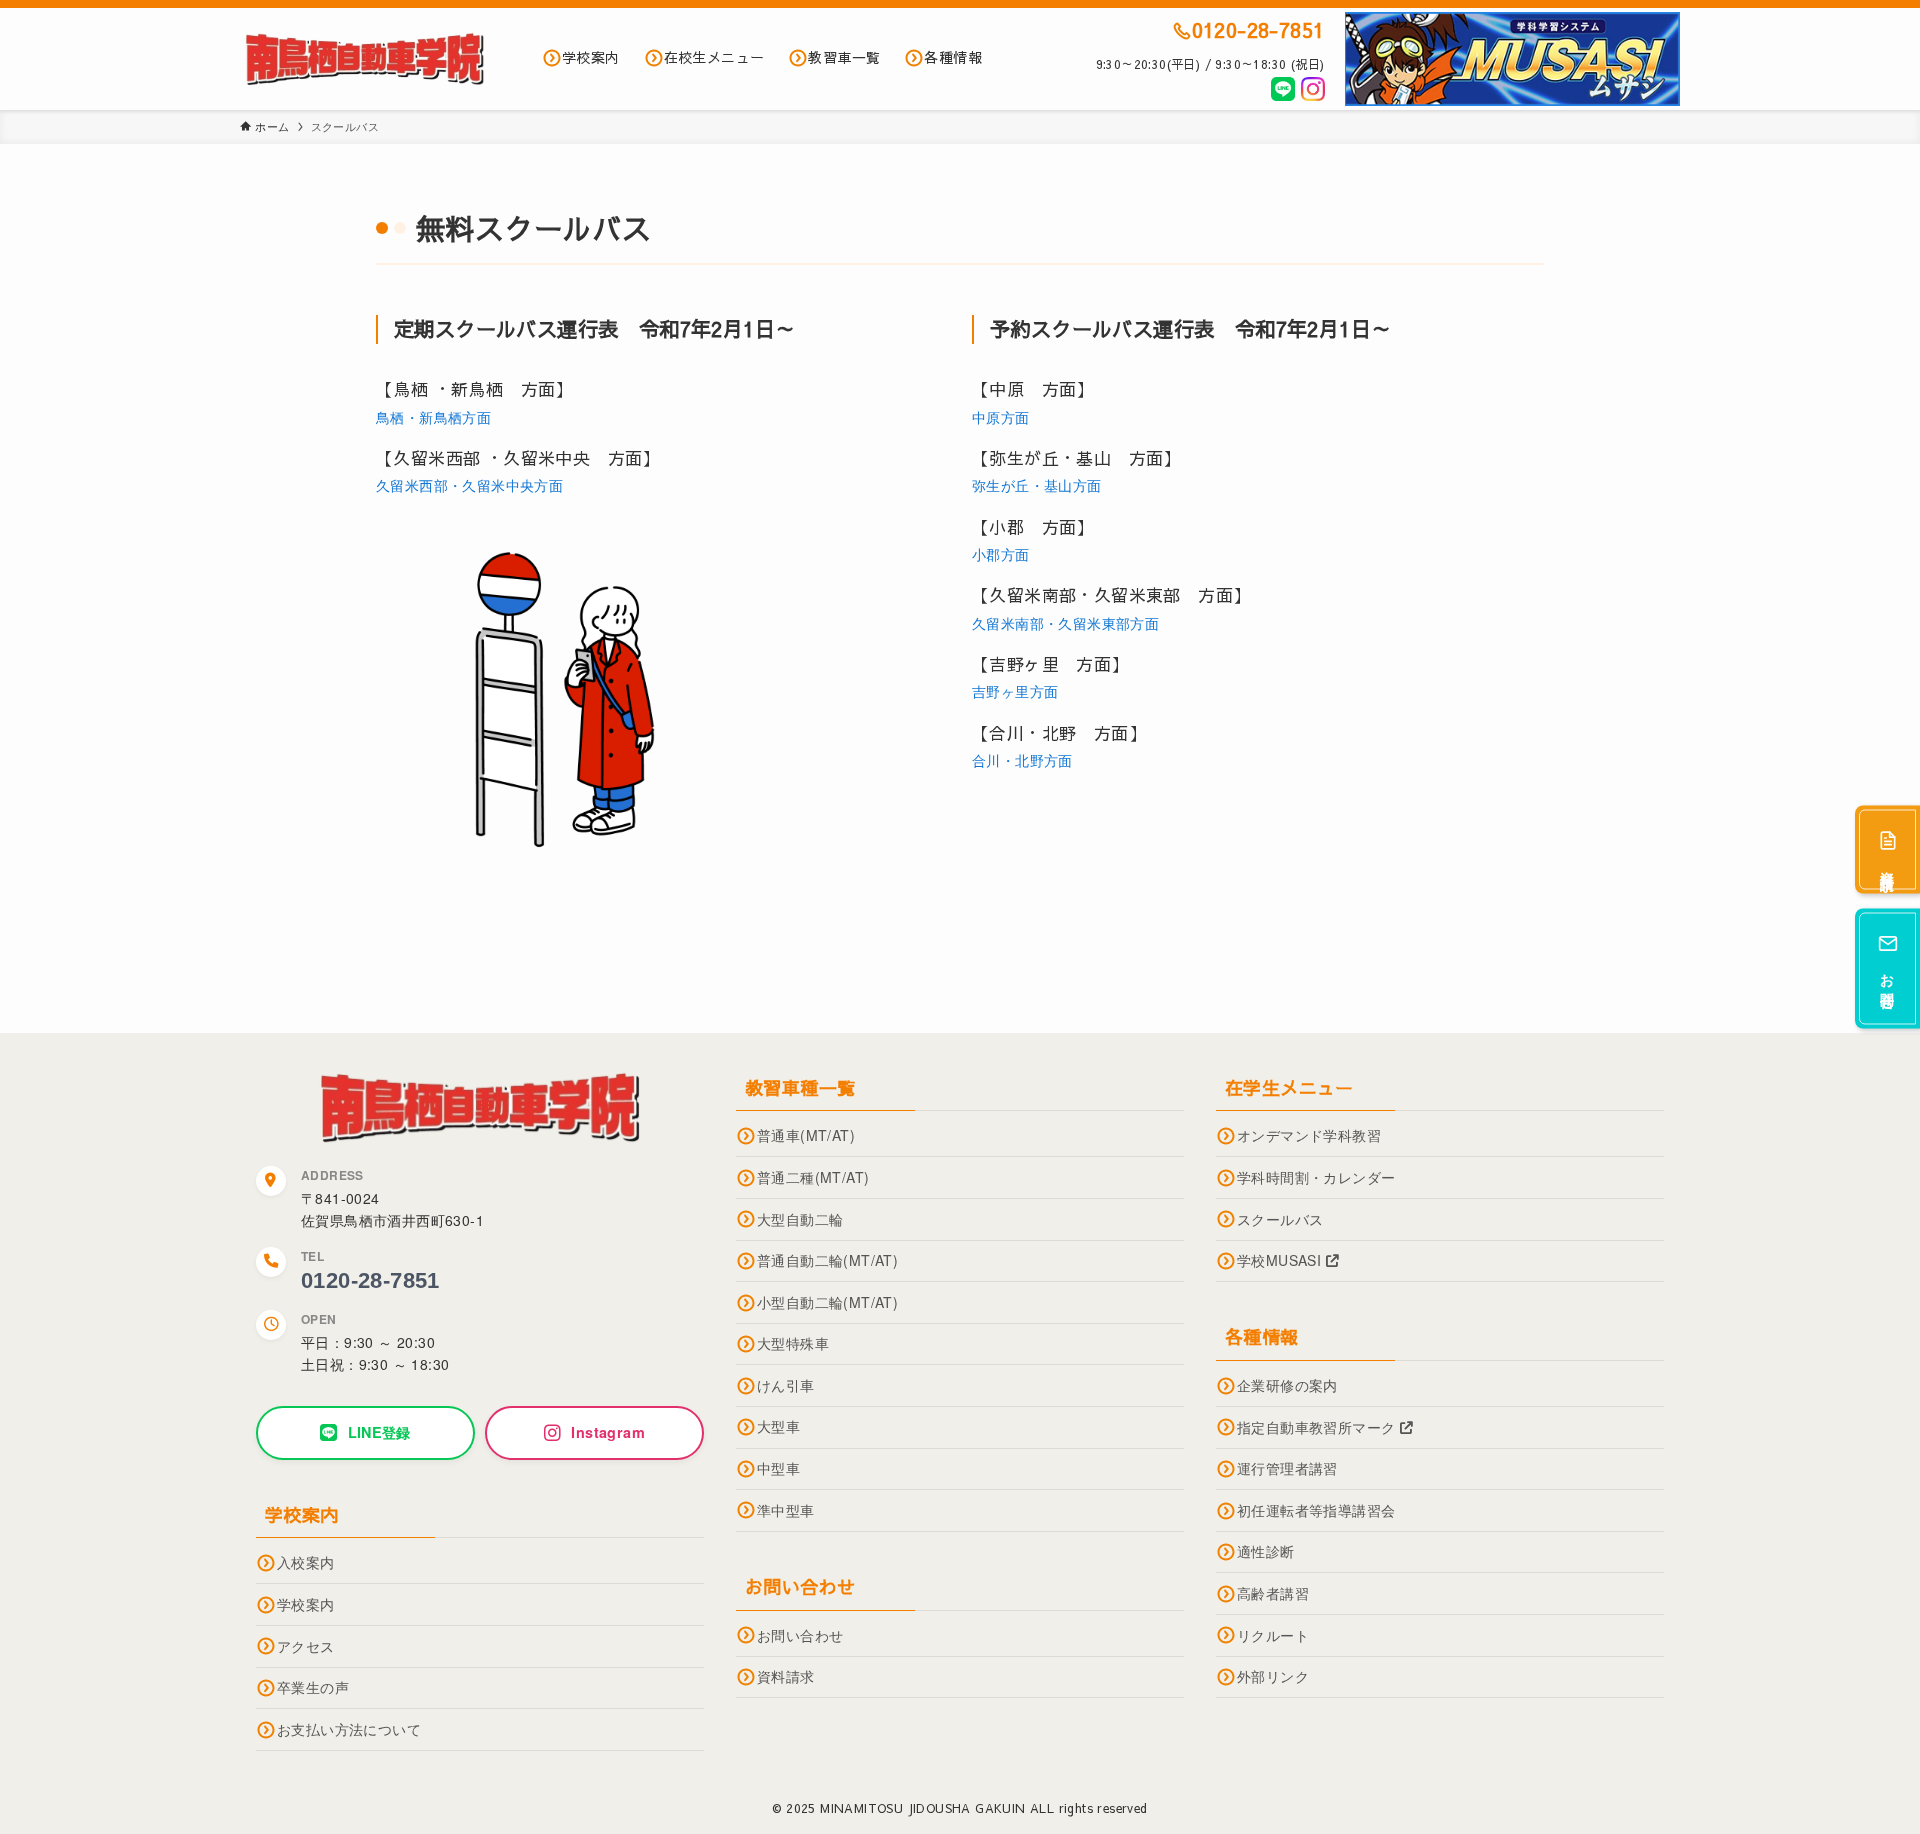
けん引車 (786, 1385)
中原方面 (1001, 417)
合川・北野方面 (1022, 760)
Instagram (608, 1432)
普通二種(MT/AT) (813, 1177)
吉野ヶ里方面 (1015, 691)
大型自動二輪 (800, 1219)
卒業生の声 (313, 1687)
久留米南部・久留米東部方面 (1065, 623)
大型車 (778, 1426)
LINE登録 (379, 1432)
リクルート (1273, 1635)
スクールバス (1280, 1219)
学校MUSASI (1281, 1260)
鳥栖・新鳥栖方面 (433, 417)
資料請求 (786, 1676)
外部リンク (1273, 1676)
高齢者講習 (1273, 1593)
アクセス (306, 1646)
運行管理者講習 (1287, 1468)
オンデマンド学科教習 (1309, 1135)
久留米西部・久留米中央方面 (469, 485)
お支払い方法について (349, 1729)
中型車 (778, 1468)
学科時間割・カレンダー (1316, 1177)
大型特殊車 (793, 1343)
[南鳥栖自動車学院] (365, 59)
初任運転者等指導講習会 (1316, 1510)
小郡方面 (1001, 554)
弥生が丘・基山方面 (1037, 485)
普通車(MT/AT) (806, 1135)
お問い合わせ (800, 1635)
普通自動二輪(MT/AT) (827, 1260)
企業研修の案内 (1287, 1385)
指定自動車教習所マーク (1318, 1427)
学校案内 (306, 1604)
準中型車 (786, 1510)
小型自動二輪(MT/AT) (827, 1302)
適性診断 (1266, 1551)
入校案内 (306, 1562)
